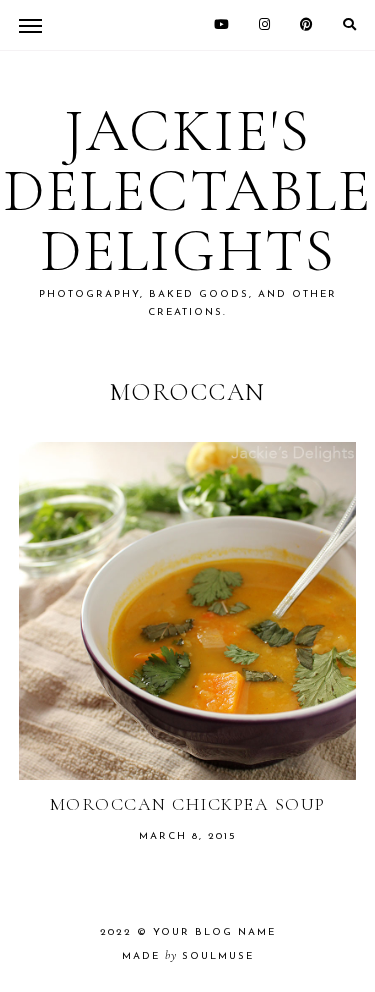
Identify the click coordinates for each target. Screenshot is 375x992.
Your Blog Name (214, 932)
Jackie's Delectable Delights (187, 191)
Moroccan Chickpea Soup (188, 804)
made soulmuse (188, 956)
